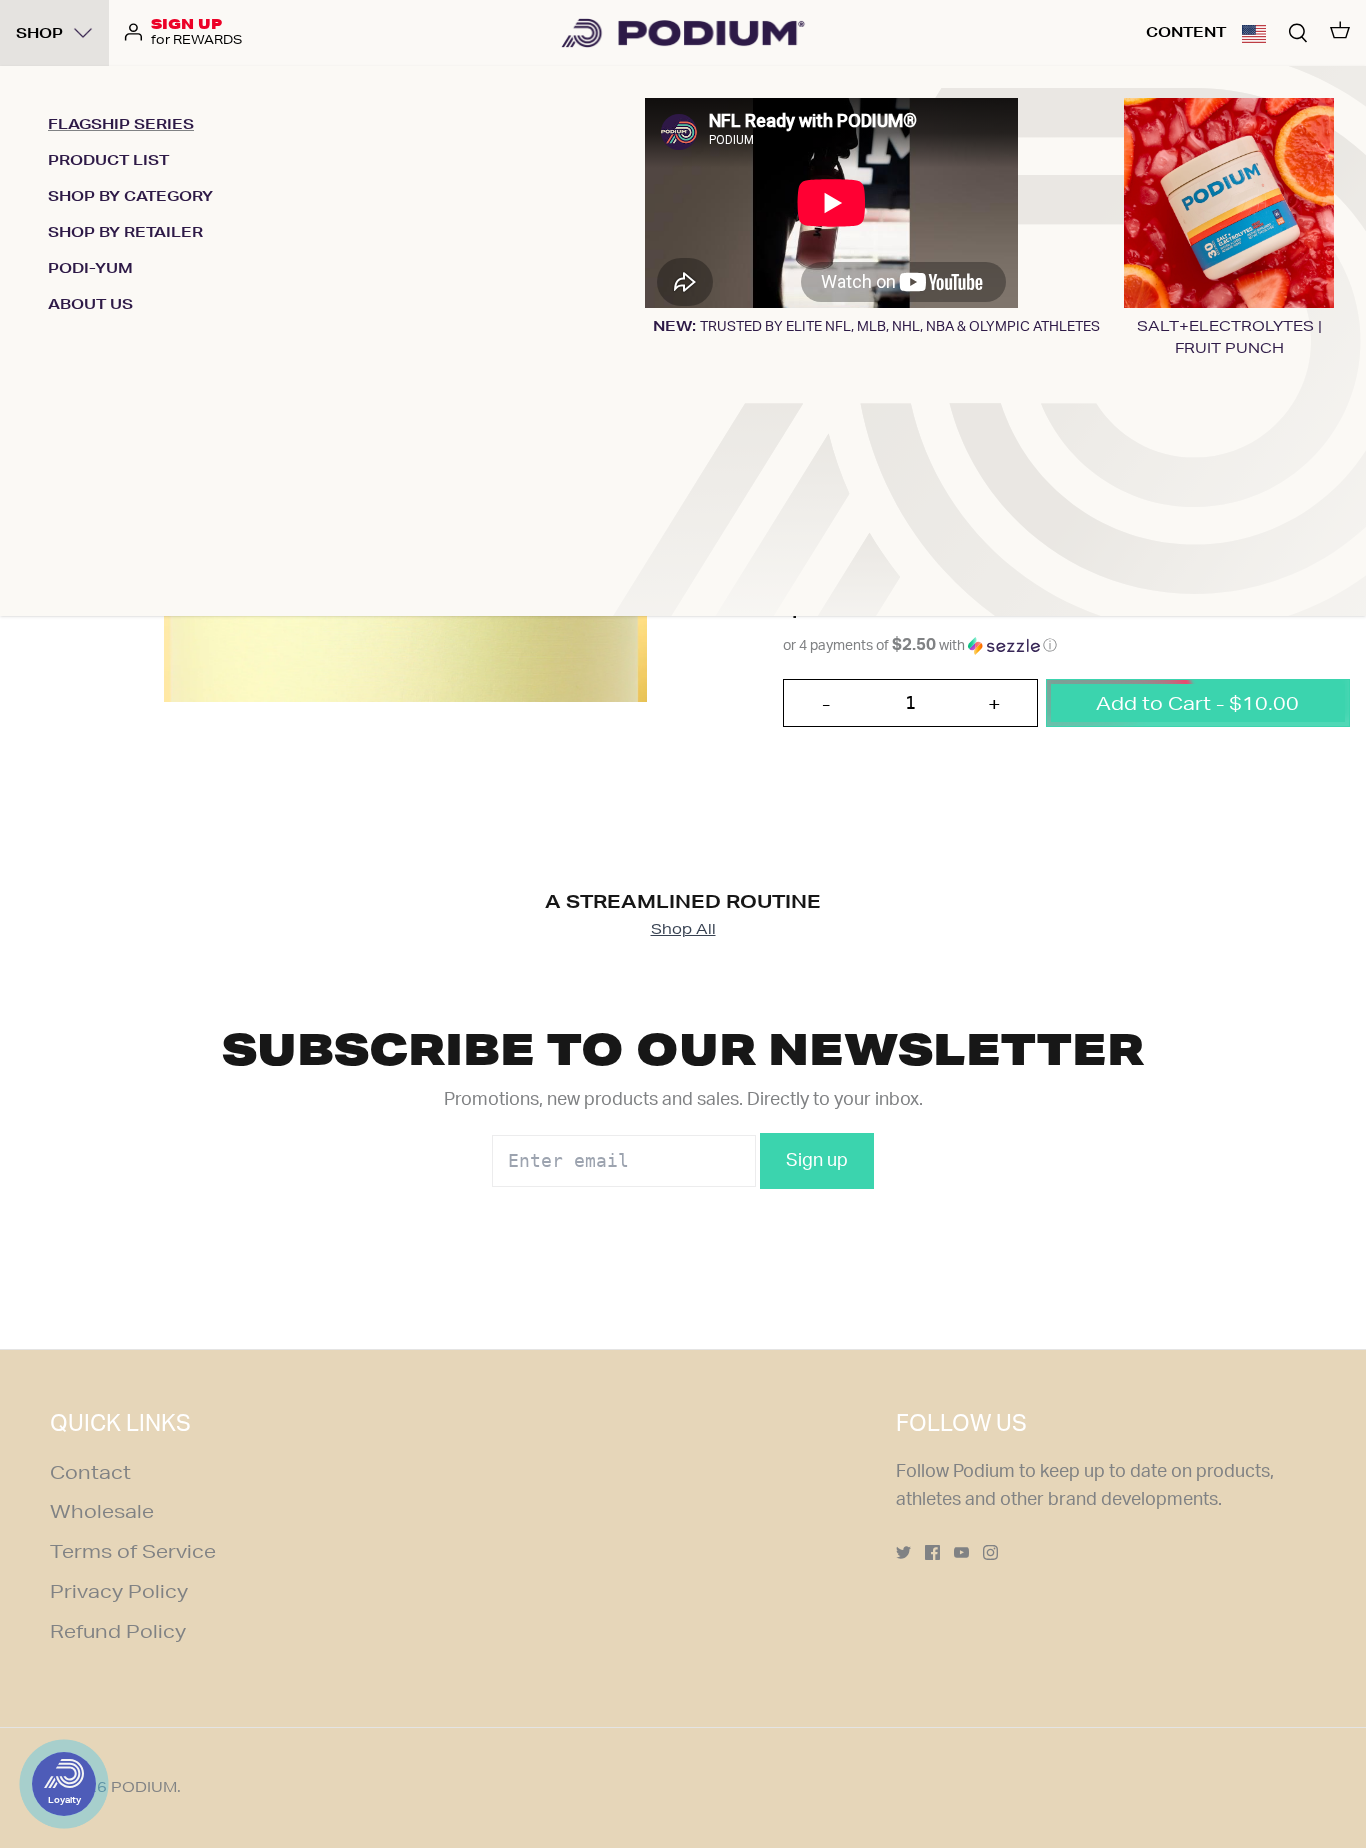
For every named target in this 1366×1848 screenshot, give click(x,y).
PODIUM (144, 1787)
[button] (1254, 33)
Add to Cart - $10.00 (1197, 703)
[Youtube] (961, 1552)
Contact (90, 1472)
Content (1186, 32)
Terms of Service (133, 1551)
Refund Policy (118, 1631)
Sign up (817, 1161)
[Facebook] (932, 1552)
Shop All (683, 929)
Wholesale (102, 1511)
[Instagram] (990, 1552)
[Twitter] (903, 1552)
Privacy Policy (119, 1591)
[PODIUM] (683, 33)
